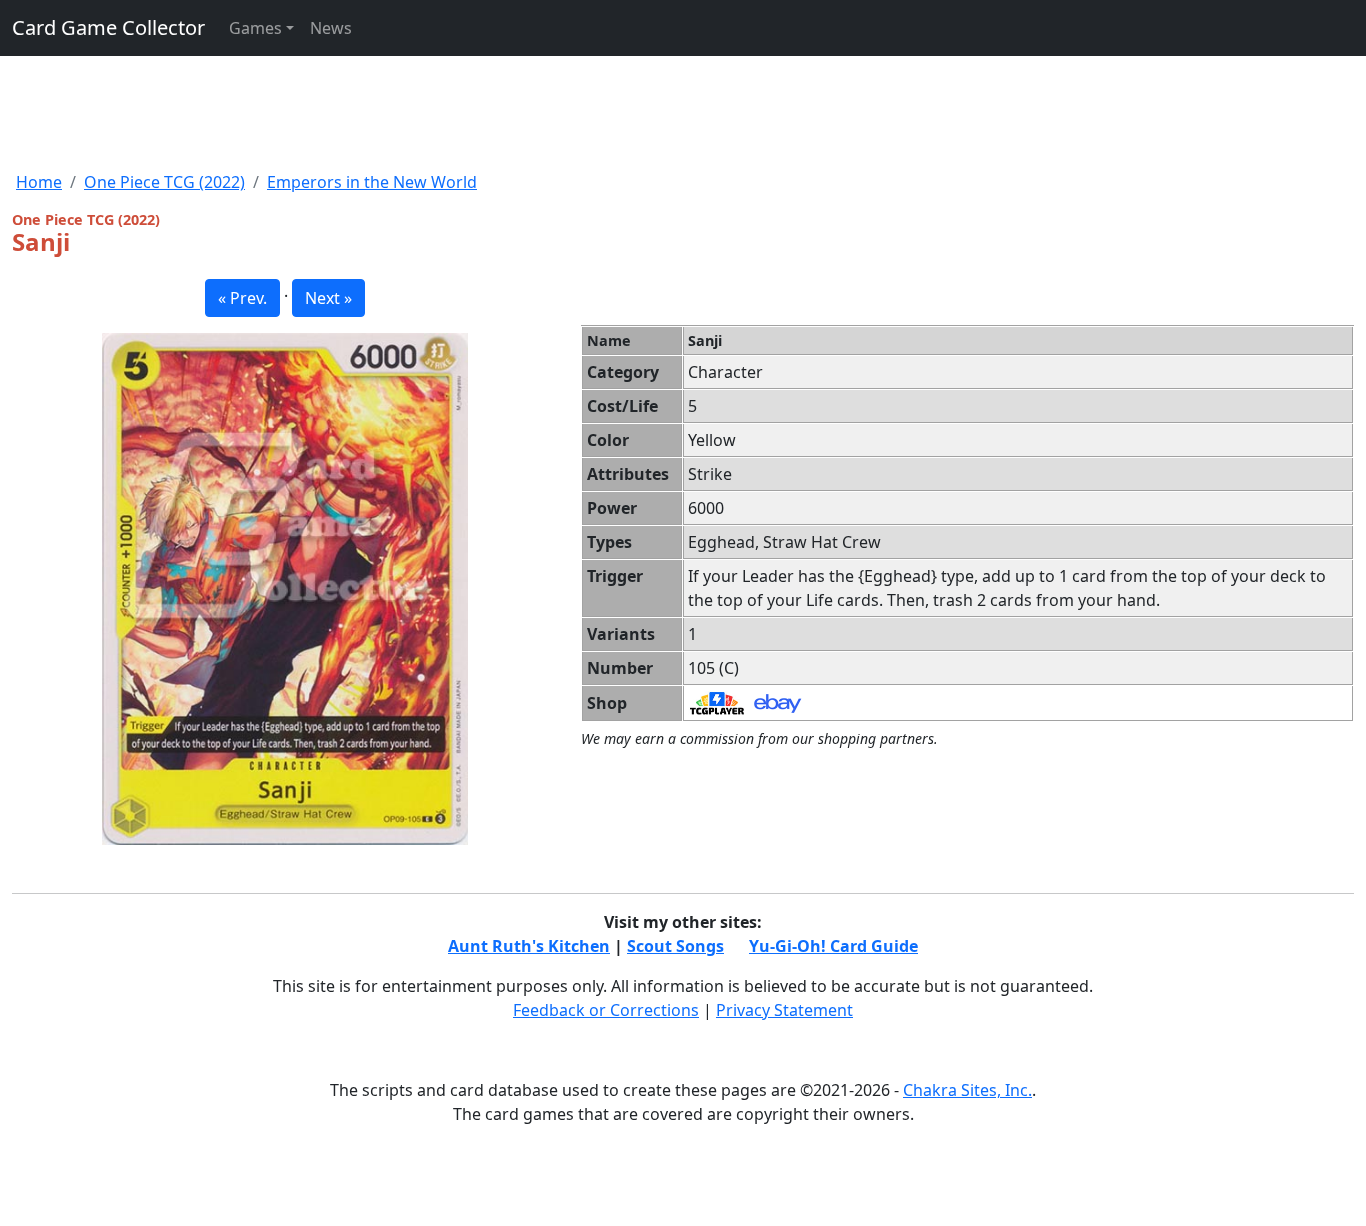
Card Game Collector (108, 27)
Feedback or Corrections (606, 1010)
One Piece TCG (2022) (164, 182)
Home (39, 182)
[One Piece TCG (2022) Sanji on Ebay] (777, 702)
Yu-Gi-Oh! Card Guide (833, 946)
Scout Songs (675, 946)
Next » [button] (328, 298)
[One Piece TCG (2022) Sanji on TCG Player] (717, 702)
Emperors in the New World (372, 182)
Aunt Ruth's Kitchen (529, 946)
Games (255, 28)
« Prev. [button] (242, 298)
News (331, 28)
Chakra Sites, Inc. (967, 1090)
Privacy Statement (784, 1010)
